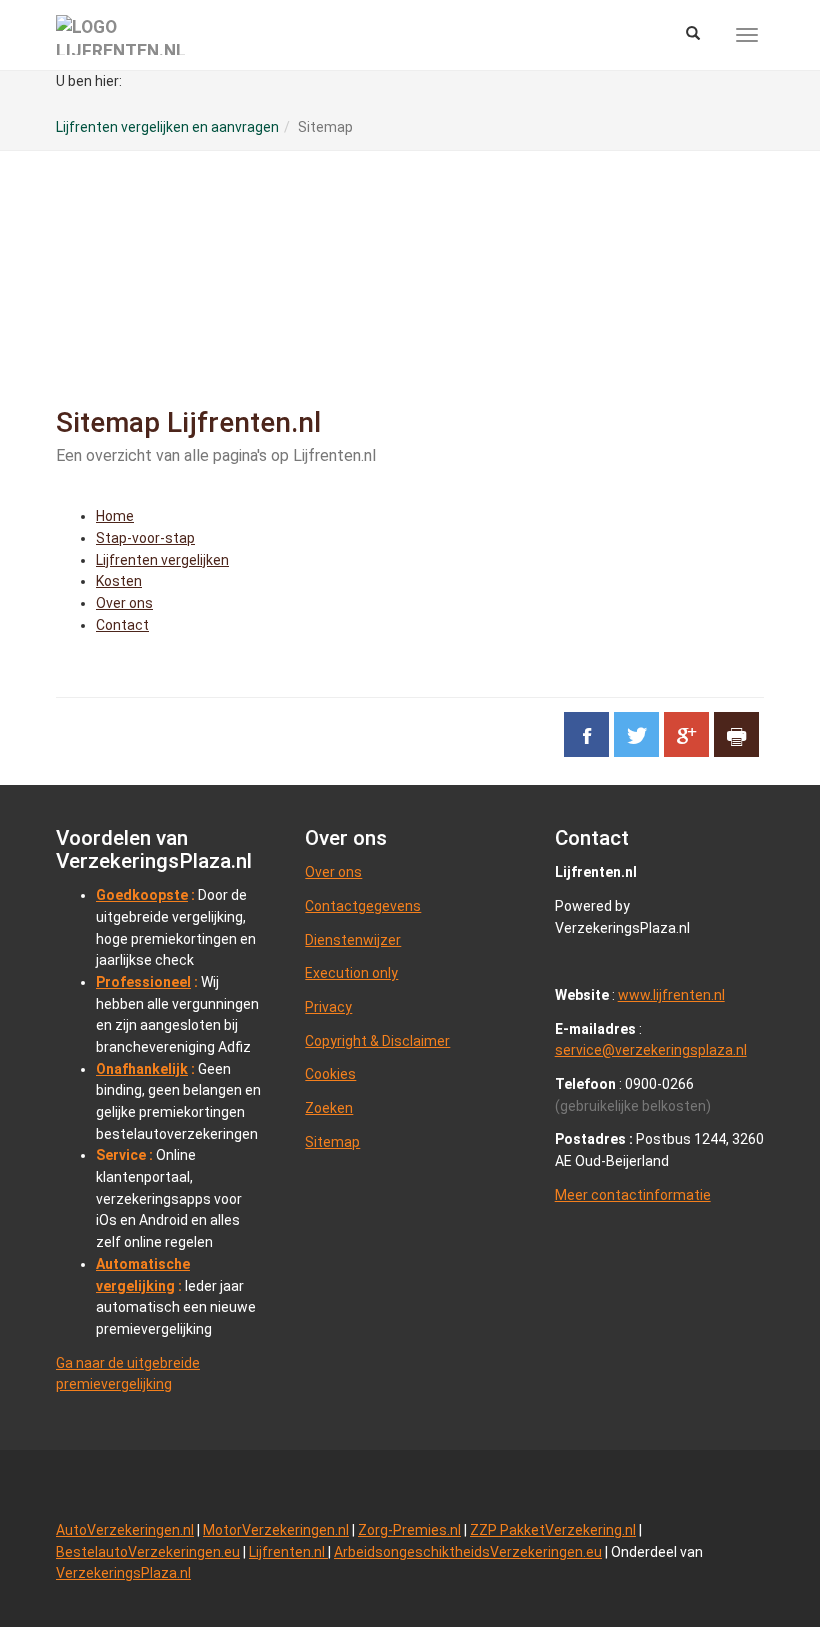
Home (115, 516)
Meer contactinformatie (633, 1195)
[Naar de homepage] (121, 35)
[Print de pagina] (736, 734)
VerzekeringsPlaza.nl (123, 1573)
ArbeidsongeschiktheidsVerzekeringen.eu (468, 1552)
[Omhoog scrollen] (759, 1566)
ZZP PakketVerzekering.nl (553, 1530)
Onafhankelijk (142, 1069)
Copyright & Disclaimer (377, 1041)
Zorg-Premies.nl (409, 1530)
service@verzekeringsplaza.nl (651, 1050)
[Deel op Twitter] (636, 734)
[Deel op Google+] (686, 734)
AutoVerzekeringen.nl (125, 1530)
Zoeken (329, 1108)
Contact (122, 625)
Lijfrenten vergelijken (162, 560)
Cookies (330, 1074)
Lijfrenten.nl (288, 1552)
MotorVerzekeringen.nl (276, 1530)
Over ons (124, 603)
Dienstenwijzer (353, 940)
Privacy (328, 1007)
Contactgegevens (363, 906)
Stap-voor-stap (145, 538)
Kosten (119, 581)
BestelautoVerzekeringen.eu (148, 1552)
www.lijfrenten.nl (671, 995)
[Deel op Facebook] (586, 734)
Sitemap (332, 1142)
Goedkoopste (142, 895)
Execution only (351, 973)
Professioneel (143, 982)
